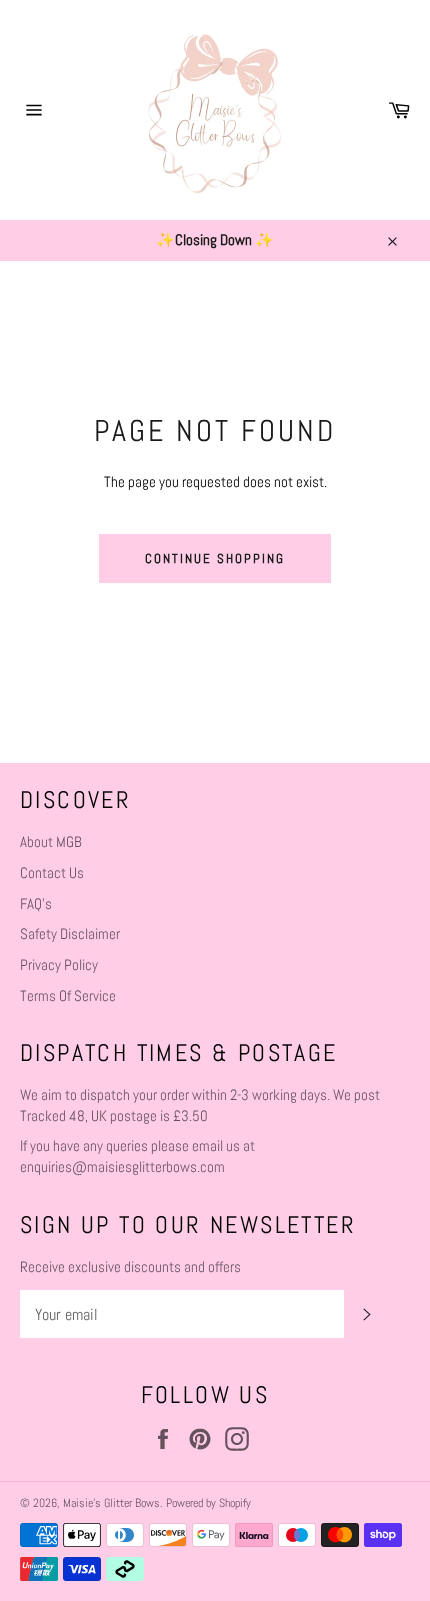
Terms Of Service (68, 995)
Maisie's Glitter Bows (111, 1503)
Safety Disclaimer (70, 933)
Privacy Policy (59, 964)
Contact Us (52, 872)
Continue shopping (214, 558)
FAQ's (36, 903)
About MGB (51, 841)
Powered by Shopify (208, 1503)
